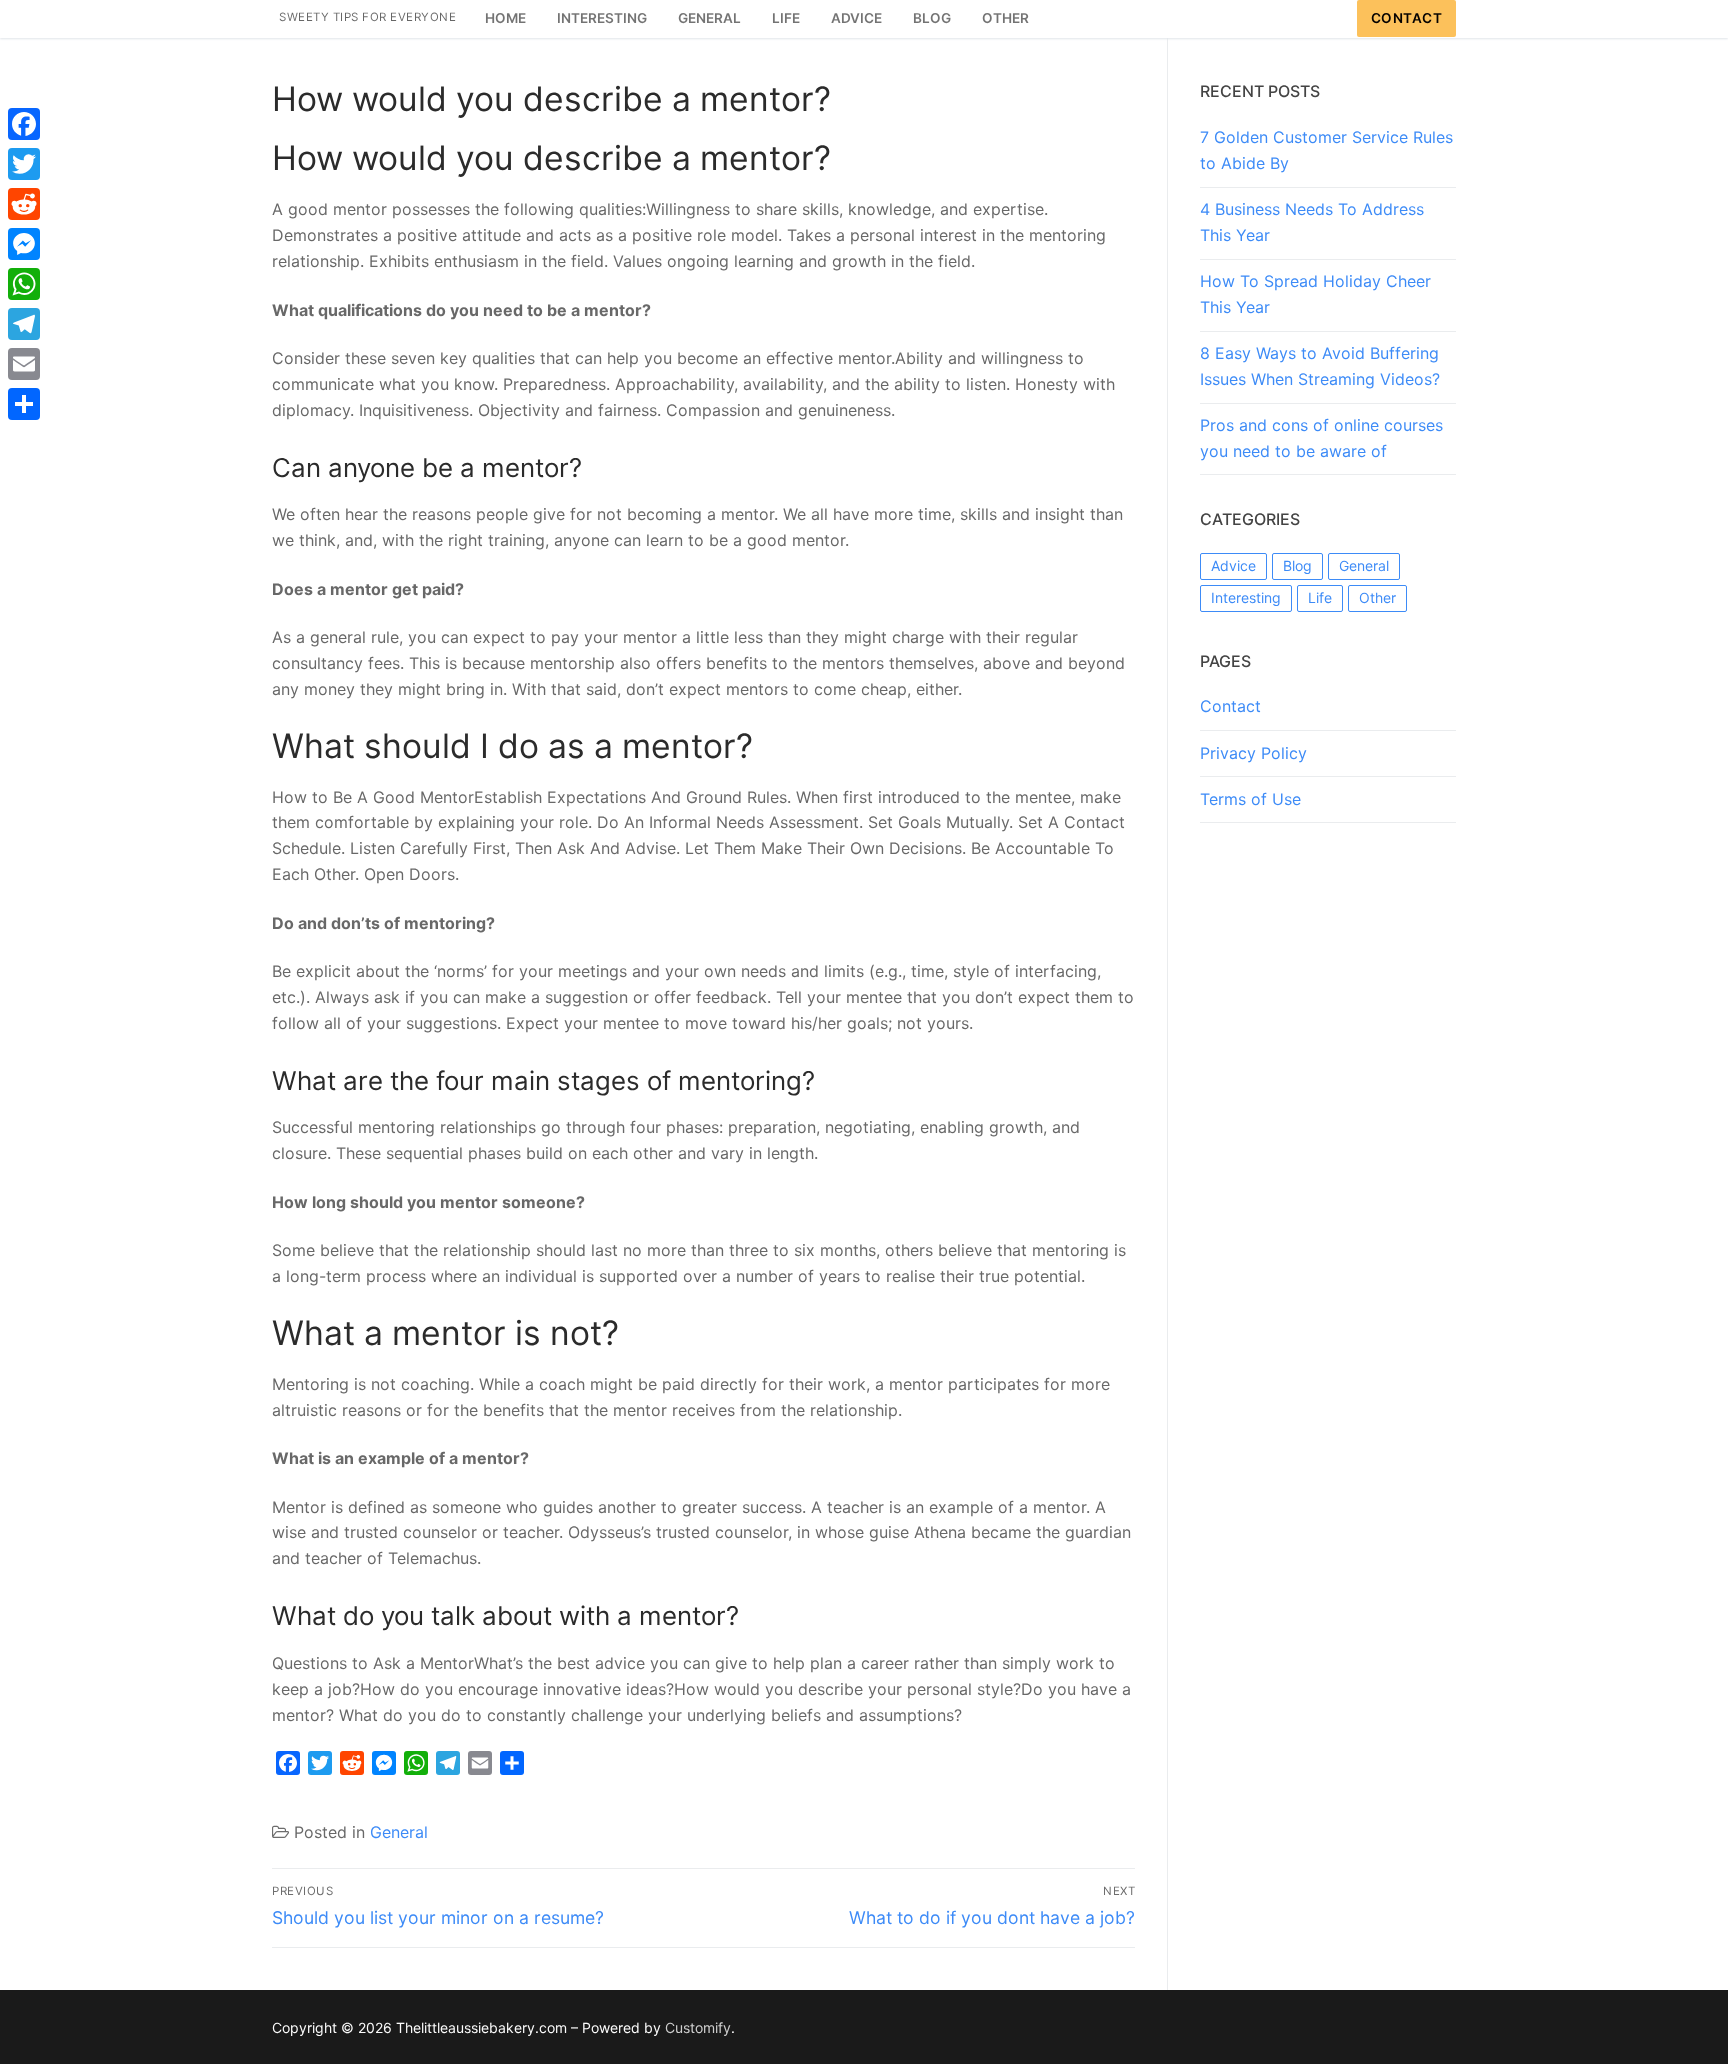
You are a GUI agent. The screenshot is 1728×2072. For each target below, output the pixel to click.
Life (1320, 597)
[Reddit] (24, 204)
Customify (698, 2027)
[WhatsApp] (24, 284)
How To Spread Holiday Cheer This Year (1315, 294)
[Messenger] (24, 244)
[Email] (24, 364)
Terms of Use (1250, 799)
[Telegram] (24, 324)
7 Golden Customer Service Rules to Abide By (1326, 150)
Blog (1297, 565)
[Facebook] (24, 124)
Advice (1233, 565)
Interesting (1246, 597)
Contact (1407, 18)
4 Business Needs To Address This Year (1312, 222)
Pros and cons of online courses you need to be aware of (1321, 438)
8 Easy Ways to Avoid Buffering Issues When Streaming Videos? (1320, 366)
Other (1377, 597)
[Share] (24, 404)
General (399, 1832)
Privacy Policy (1253, 753)
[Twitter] (24, 164)
